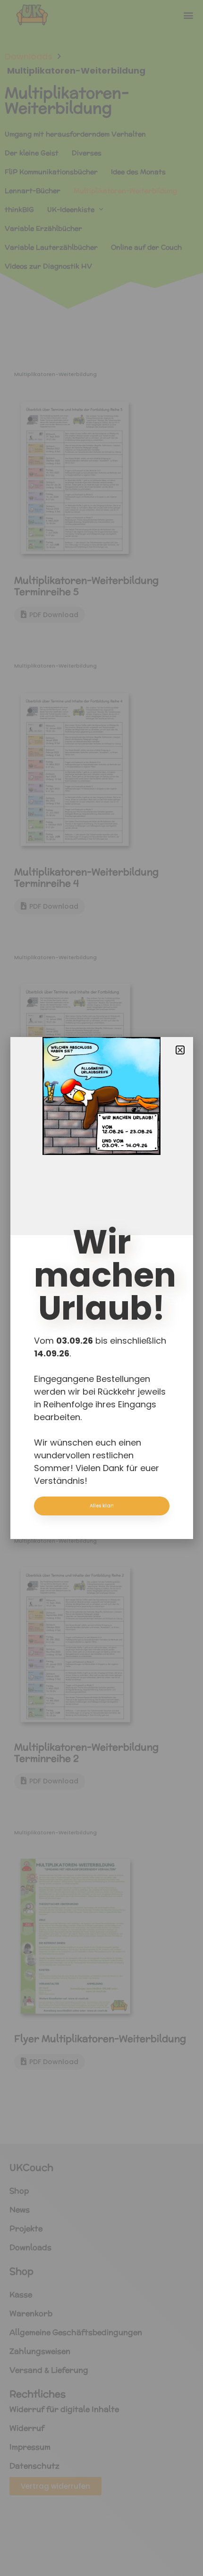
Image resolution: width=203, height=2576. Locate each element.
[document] (101, 1288)
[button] (180, 1050)
